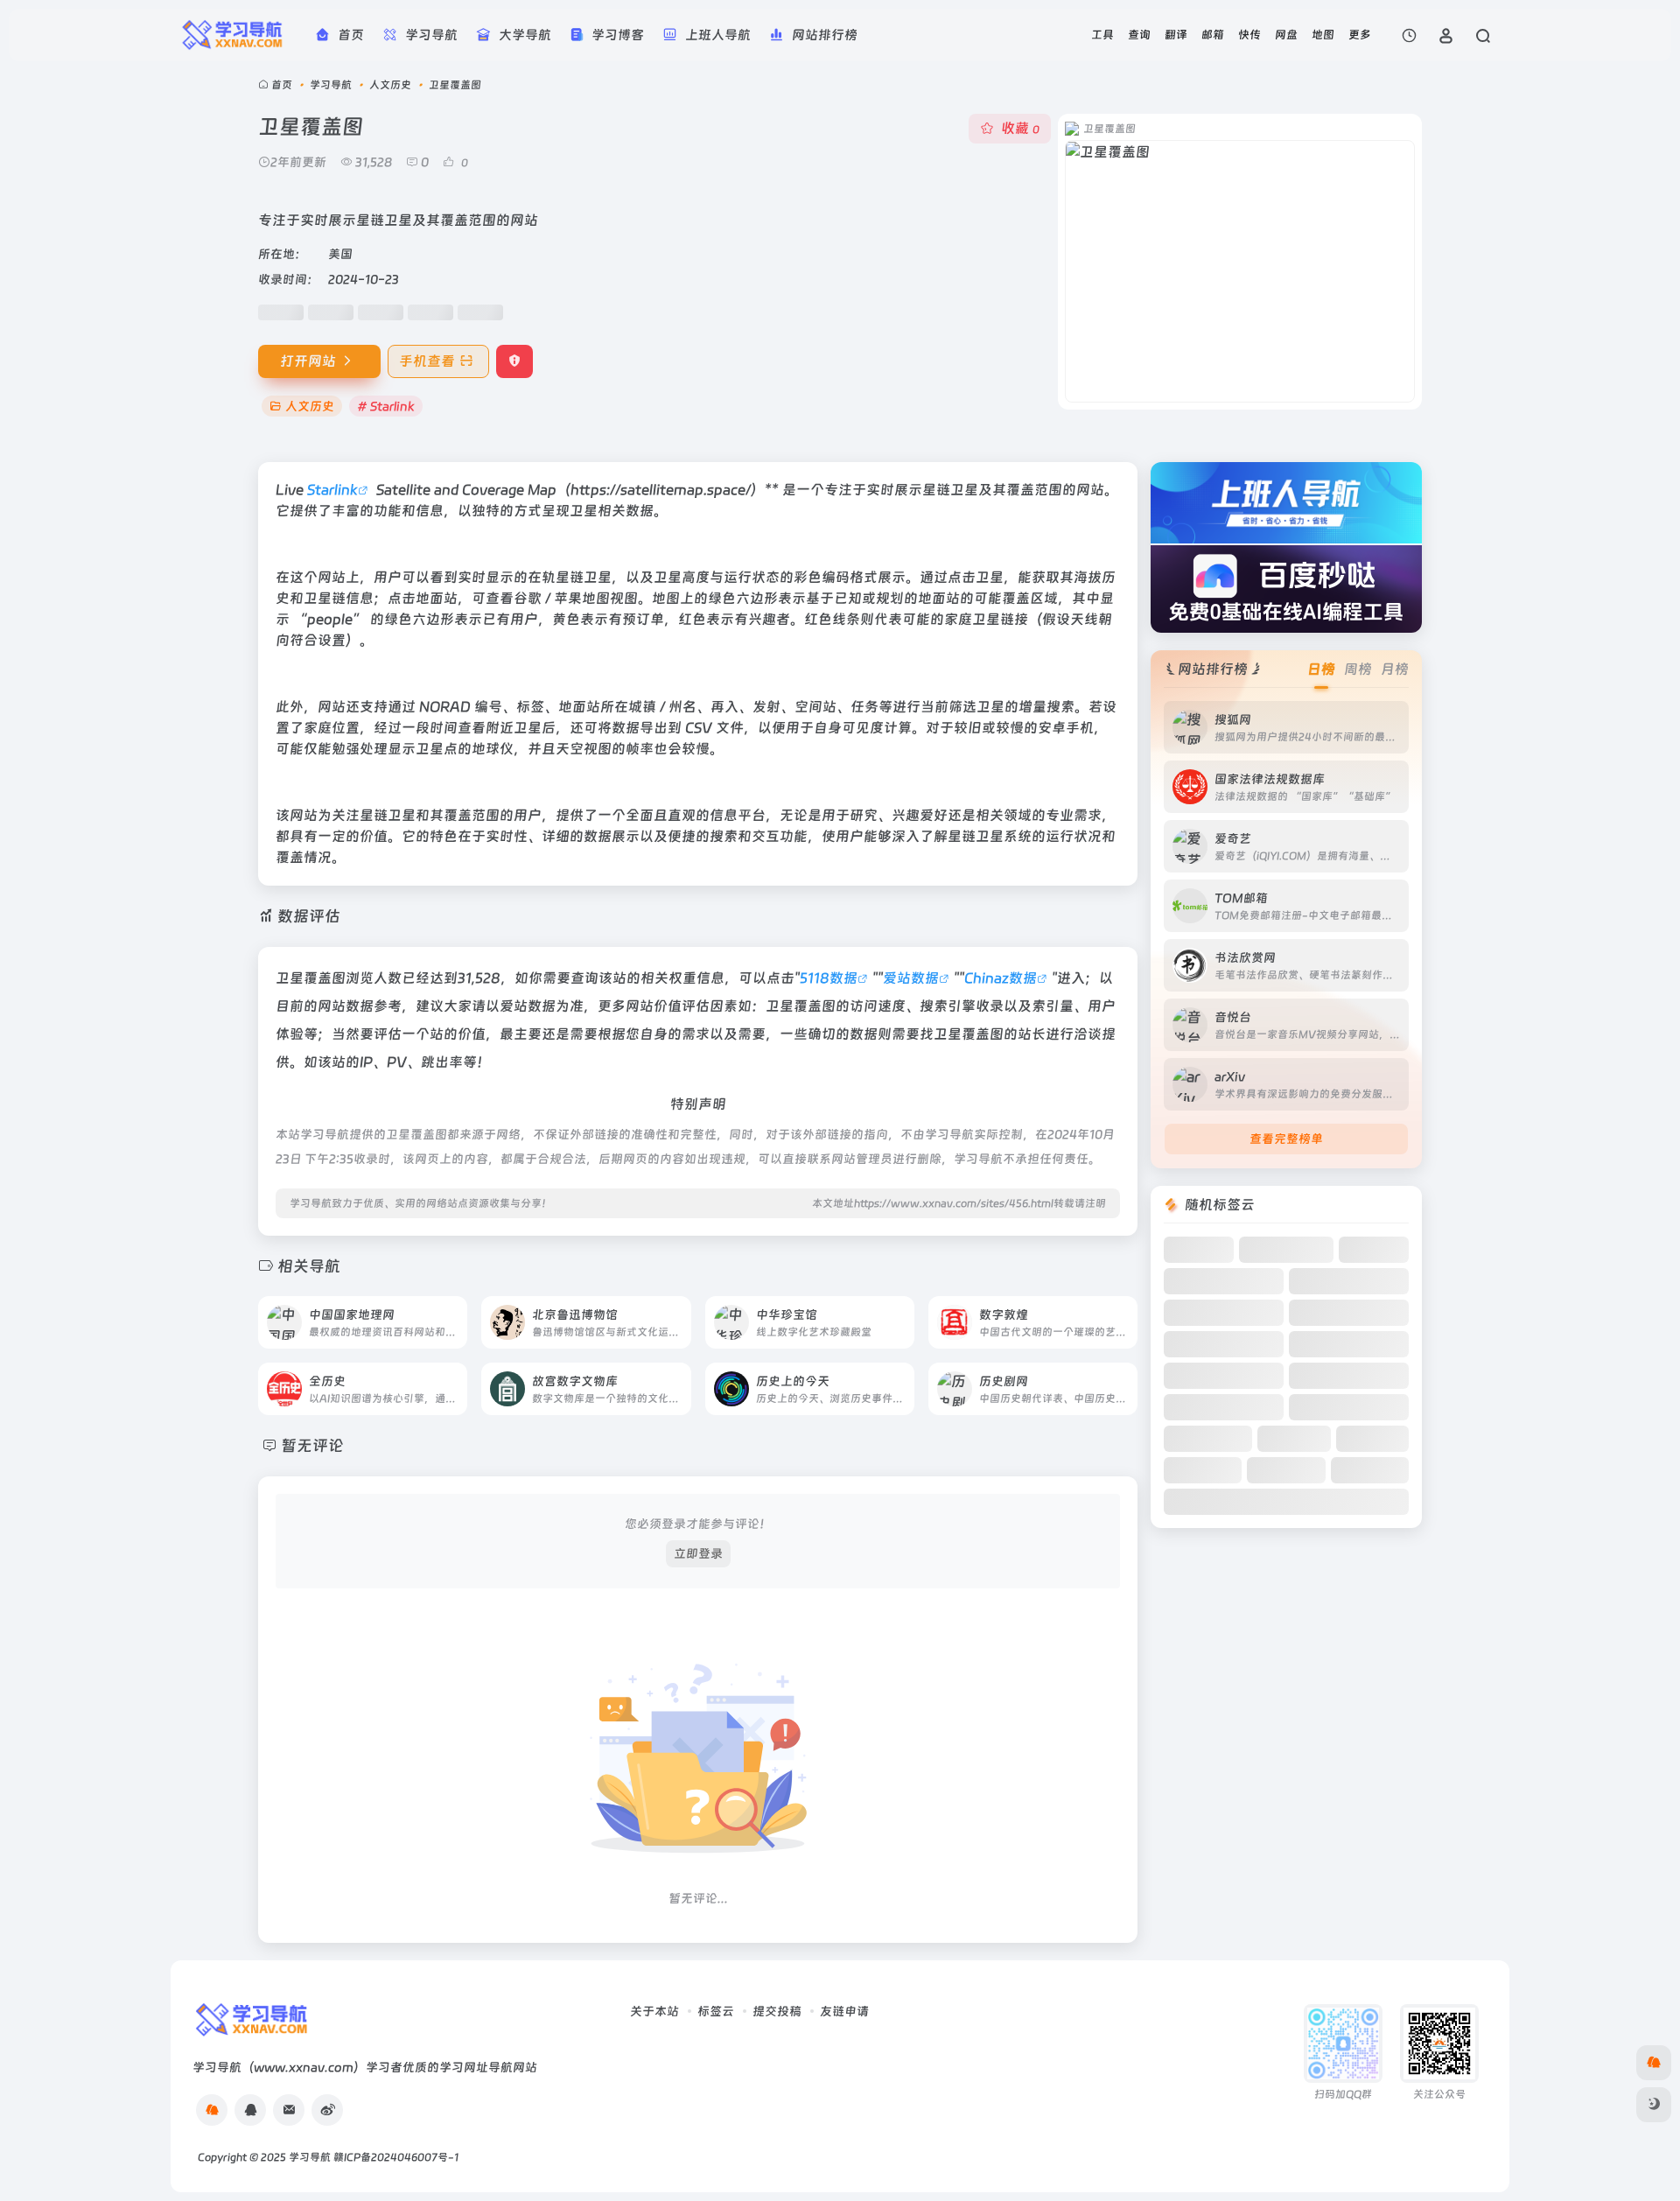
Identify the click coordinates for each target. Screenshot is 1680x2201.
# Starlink (386, 406)
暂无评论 (312, 1445)
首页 (282, 85)
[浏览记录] (1409, 35)
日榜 (1321, 669)
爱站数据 (911, 978)
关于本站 (654, 2011)
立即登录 (698, 1553)
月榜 (1395, 669)
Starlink (332, 490)
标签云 (716, 2011)
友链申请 (844, 2011)
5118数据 (829, 978)
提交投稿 (777, 2011)
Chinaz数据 (1001, 978)
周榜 (1358, 669)
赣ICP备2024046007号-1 (396, 2157)
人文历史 (390, 85)
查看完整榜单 (1286, 1139)
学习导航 (331, 85)
